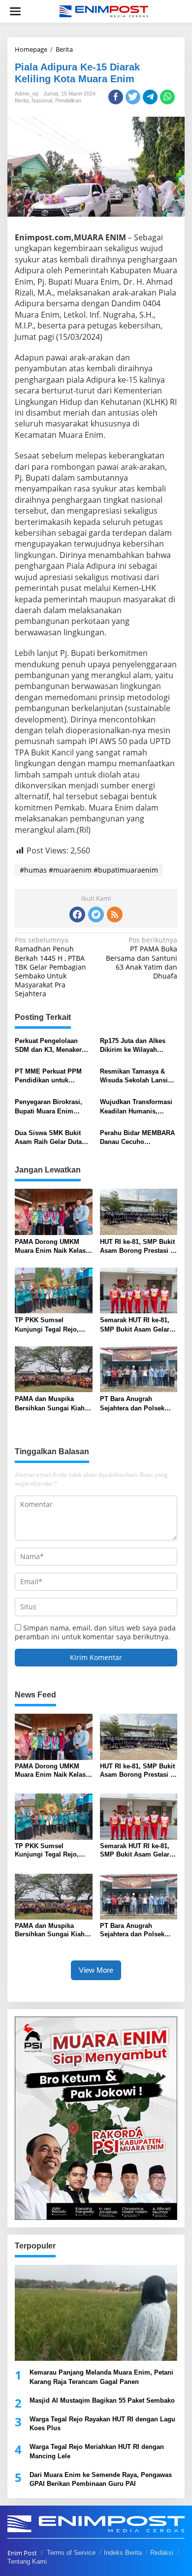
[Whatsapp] (167, 97)
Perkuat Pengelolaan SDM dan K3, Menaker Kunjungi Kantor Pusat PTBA (49, 1046)
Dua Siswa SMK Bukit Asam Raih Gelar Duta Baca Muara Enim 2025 (49, 1138)
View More (96, 1970)
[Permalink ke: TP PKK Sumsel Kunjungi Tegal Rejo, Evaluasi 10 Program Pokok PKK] (54, 1290)
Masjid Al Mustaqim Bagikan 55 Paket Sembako (102, 2400)
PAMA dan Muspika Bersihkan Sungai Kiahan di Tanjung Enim (53, 1404)
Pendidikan (68, 100)
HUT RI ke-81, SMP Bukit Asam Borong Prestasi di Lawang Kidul (138, 1247)
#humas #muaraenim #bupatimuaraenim (89, 870)
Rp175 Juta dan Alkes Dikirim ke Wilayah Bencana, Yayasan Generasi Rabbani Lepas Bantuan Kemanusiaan (137, 1046)
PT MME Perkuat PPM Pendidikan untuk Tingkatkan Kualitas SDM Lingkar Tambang (53, 1076)
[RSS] (115, 914)
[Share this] (116, 97)
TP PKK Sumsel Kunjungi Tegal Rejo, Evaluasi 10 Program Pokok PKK (47, 1325)
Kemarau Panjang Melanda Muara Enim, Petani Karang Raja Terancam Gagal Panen (101, 2377)
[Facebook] (77, 914)
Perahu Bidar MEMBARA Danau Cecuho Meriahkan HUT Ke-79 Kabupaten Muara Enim (137, 1138)
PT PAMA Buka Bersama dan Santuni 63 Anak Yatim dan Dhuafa (142, 958)
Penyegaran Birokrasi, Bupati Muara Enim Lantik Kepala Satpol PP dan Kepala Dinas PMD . (52, 1107)
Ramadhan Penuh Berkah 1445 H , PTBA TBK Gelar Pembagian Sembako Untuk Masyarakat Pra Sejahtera (50, 967)
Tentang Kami (27, 2561)
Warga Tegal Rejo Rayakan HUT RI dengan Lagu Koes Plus (102, 2424)
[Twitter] (96, 914)
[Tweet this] (133, 97)
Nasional (42, 100)
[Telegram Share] (150, 97)
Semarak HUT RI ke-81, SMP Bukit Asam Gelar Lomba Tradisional (135, 1325)
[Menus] (15, 11)
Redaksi (162, 2553)
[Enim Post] (104, 11)
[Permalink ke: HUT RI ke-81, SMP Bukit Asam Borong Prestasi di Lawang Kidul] (139, 1211)
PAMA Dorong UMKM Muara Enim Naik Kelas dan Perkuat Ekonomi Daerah (50, 1247)
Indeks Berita (123, 2553)
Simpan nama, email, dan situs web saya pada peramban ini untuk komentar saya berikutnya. (95, 1632)
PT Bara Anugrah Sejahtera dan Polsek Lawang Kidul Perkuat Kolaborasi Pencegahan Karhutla (136, 1404)
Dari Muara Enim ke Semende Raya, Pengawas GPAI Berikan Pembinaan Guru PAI (101, 2479)
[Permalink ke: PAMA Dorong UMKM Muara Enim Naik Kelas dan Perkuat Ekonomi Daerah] (54, 1211)
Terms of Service (71, 2553)
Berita (22, 100)
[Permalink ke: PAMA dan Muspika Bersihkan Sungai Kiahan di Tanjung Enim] (54, 1369)
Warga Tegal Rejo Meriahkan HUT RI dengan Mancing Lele (97, 2451)
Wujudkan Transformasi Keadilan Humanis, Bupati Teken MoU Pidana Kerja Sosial (136, 1107)
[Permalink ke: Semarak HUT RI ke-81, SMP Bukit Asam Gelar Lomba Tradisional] (139, 1290)
